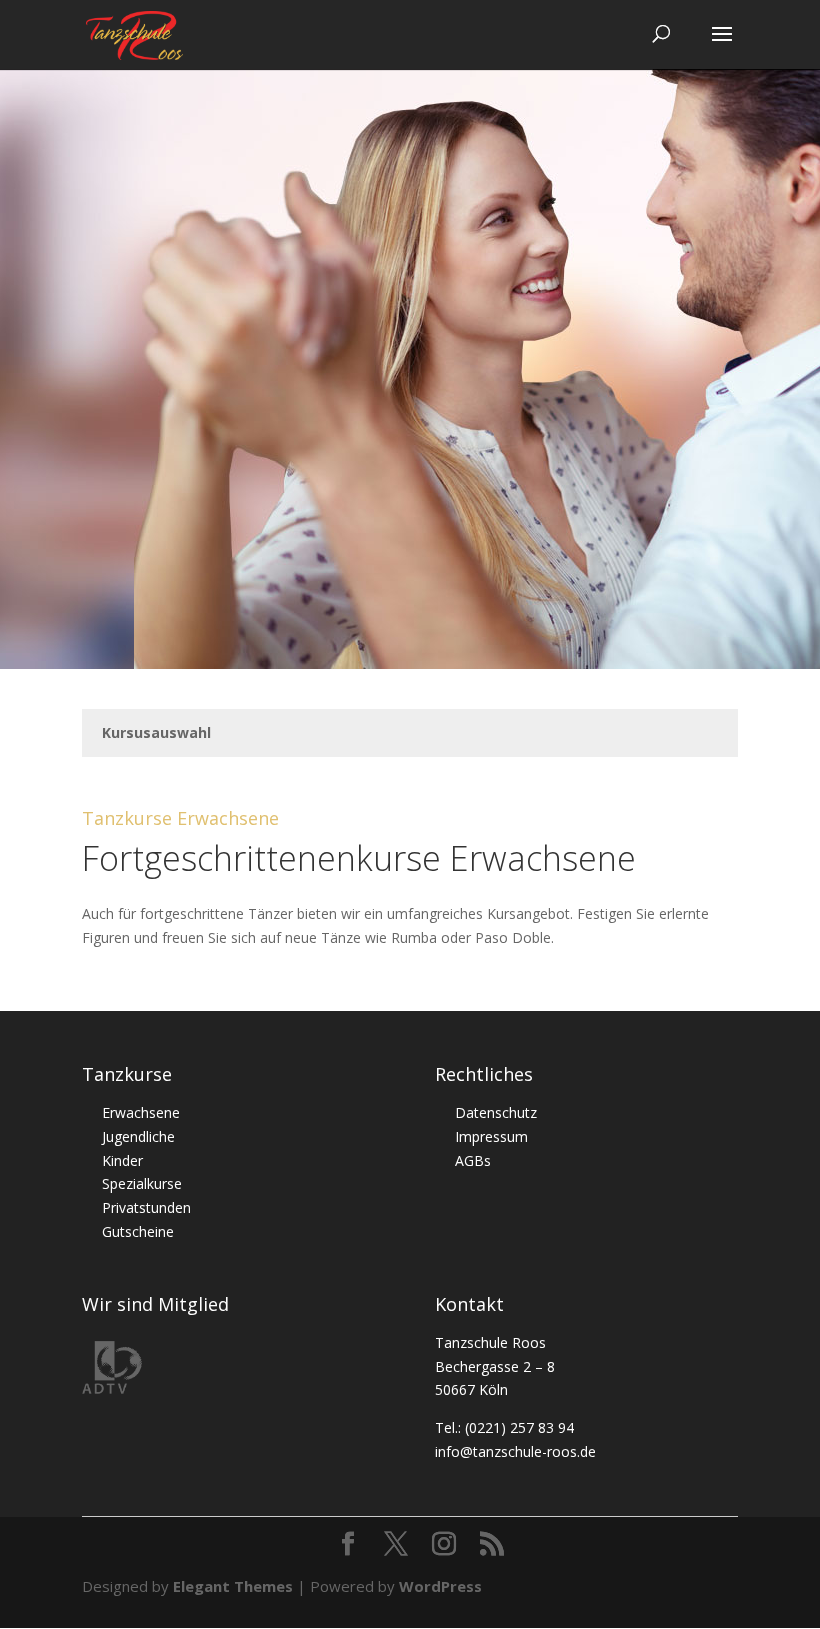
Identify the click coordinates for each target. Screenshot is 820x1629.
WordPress (440, 1586)
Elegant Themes (233, 1586)
